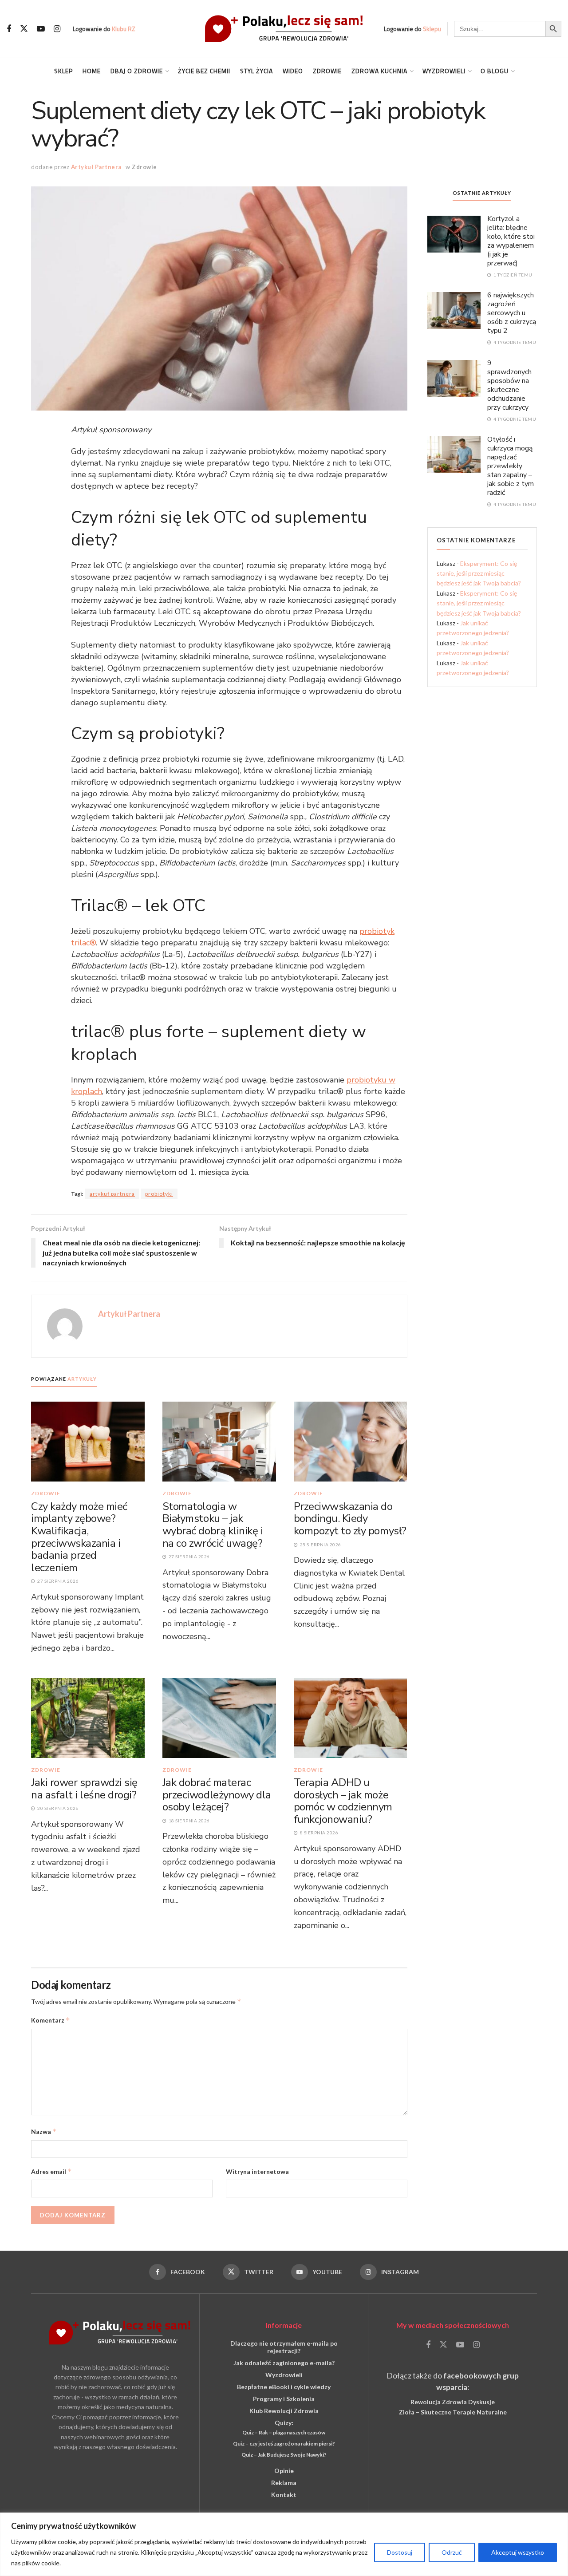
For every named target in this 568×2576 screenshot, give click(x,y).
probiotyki (159, 1194)
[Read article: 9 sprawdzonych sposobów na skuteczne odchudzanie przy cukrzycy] (454, 378)
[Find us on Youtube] (41, 29)
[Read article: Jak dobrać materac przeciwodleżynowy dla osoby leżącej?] (219, 1717)
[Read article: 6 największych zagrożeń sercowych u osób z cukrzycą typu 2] (454, 310)
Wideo (293, 71)
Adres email (51, 2171)
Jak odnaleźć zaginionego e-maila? (284, 2363)
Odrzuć (452, 2552)
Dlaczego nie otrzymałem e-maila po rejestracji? (284, 2347)
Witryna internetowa (257, 2171)
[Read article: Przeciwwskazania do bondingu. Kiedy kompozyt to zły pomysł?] (351, 1441)
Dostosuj (400, 2552)
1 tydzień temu (512, 275)
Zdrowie (327, 71)
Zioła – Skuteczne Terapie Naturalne (453, 2412)
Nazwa (44, 2132)
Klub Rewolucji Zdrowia (284, 2411)
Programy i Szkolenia (284, 2399)
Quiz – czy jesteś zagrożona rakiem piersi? (284, 2444)
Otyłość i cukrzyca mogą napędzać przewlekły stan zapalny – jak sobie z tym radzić (511, 466)
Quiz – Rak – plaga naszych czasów (284, 2432)
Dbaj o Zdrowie (137, 71)
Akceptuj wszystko (518, 2552)
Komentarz (51, 2020)
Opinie (284, 2471)
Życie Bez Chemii (204, 71)
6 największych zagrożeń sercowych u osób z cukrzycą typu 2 (512, 313)
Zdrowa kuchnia (379, 71)
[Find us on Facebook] (9, 29)
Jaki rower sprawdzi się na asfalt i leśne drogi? (84, 1789)
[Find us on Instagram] (57, 29)
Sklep (63, 71)
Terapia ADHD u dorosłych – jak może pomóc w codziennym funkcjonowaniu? (343, 1801)
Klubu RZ (124, 29)
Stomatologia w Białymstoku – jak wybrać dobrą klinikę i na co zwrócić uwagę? (213, 1525)
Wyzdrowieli (444, 71)
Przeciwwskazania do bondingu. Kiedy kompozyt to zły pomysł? (350, 1519)
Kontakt (284, 2495)
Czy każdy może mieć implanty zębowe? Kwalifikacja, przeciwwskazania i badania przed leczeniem (79, 1537)
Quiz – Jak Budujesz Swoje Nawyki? (284, 2455)
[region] (284, 2544)
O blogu (495, 71)
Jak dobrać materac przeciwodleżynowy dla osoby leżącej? (217, 1795)
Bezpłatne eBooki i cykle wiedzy (284, 2387)
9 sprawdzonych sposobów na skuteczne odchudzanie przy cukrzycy (509, 385)
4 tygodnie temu (514, 342)
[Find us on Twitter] (24, 29)
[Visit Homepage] (284, 29)
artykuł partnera (112, 1194)
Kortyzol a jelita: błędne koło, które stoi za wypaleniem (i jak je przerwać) (511, 241)
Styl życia (256, 71)
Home (92, 71)
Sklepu (432, 29)
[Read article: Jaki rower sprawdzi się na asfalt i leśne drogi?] (88, 1717)
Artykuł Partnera (96, 167)
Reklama (284, 2483)
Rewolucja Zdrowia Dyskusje (453, 2402)
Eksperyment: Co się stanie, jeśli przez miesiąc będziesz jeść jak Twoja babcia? (479, 573)
